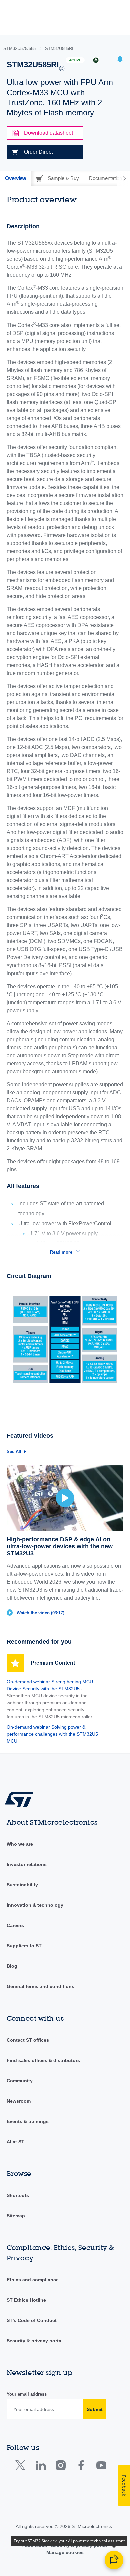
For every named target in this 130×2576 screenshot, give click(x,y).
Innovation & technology (35, 1905)
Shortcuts (18, 2195)
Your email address (27, 2394)
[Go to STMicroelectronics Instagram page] (60, 2467)
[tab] (15, 178)
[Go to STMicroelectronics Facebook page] (81, 2467)
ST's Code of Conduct (32, 2320)
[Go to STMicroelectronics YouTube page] (101, 2467)
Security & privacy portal (35, 2341)
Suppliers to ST (24, 1946)
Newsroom (19, 2101)
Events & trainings (28, 2121)
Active (75, 60)
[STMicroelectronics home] (22, 1799)
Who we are (20, 1844)
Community (20, 2081)
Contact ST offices (28, 2040)
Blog (12, 1966)
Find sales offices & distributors (43, 2060)
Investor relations (27, 1864)
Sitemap (16, 2216)
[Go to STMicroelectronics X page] (22, 2467)
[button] (120, 60)
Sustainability (22, 1885)
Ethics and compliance (33, 2280)
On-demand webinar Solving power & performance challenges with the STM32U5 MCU (52, 1734)
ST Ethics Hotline (26, 2300)
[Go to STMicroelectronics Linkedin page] (40, 2467)
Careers (15, 1925)
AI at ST (15, 2142)
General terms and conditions (40, 1986)
